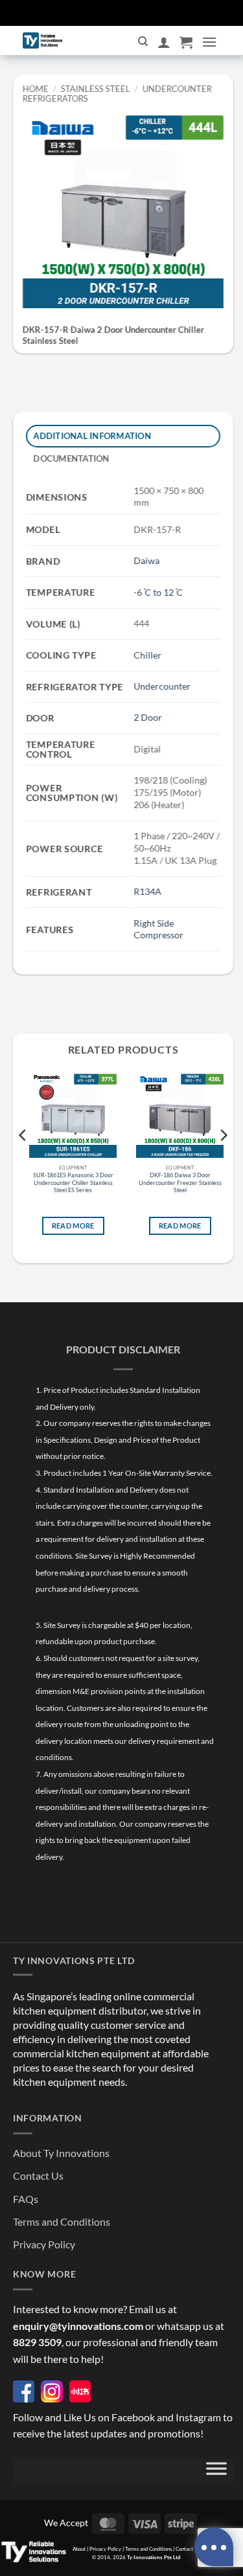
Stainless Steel (96, 89)
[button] (186, 42)
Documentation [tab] (72, 458)
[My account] (164, 42)
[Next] (223, 1161)
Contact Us (38, 2175)
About (79, 2549)
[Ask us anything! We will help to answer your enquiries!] (214, 2547)
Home (36, 89)
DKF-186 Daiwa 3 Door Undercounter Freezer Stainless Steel (180, 1182)
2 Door (148, 717)
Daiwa (146, 560)
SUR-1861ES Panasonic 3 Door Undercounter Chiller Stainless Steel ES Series (73, 1182)
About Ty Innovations (61, 2153)
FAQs (26, 2199)
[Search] (143, 41)
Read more (73, 1226)
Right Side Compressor (158, 929)
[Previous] (23, 1161)
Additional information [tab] (93, 436)
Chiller (147, 654)
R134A (147, 891)
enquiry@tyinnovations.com (78, 2326)
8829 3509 (37, 2342)
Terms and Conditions (62, 2221)
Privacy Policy (44, 2244)
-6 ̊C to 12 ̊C (158, 592)
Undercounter (162, 686)
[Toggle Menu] (216, 2472)
